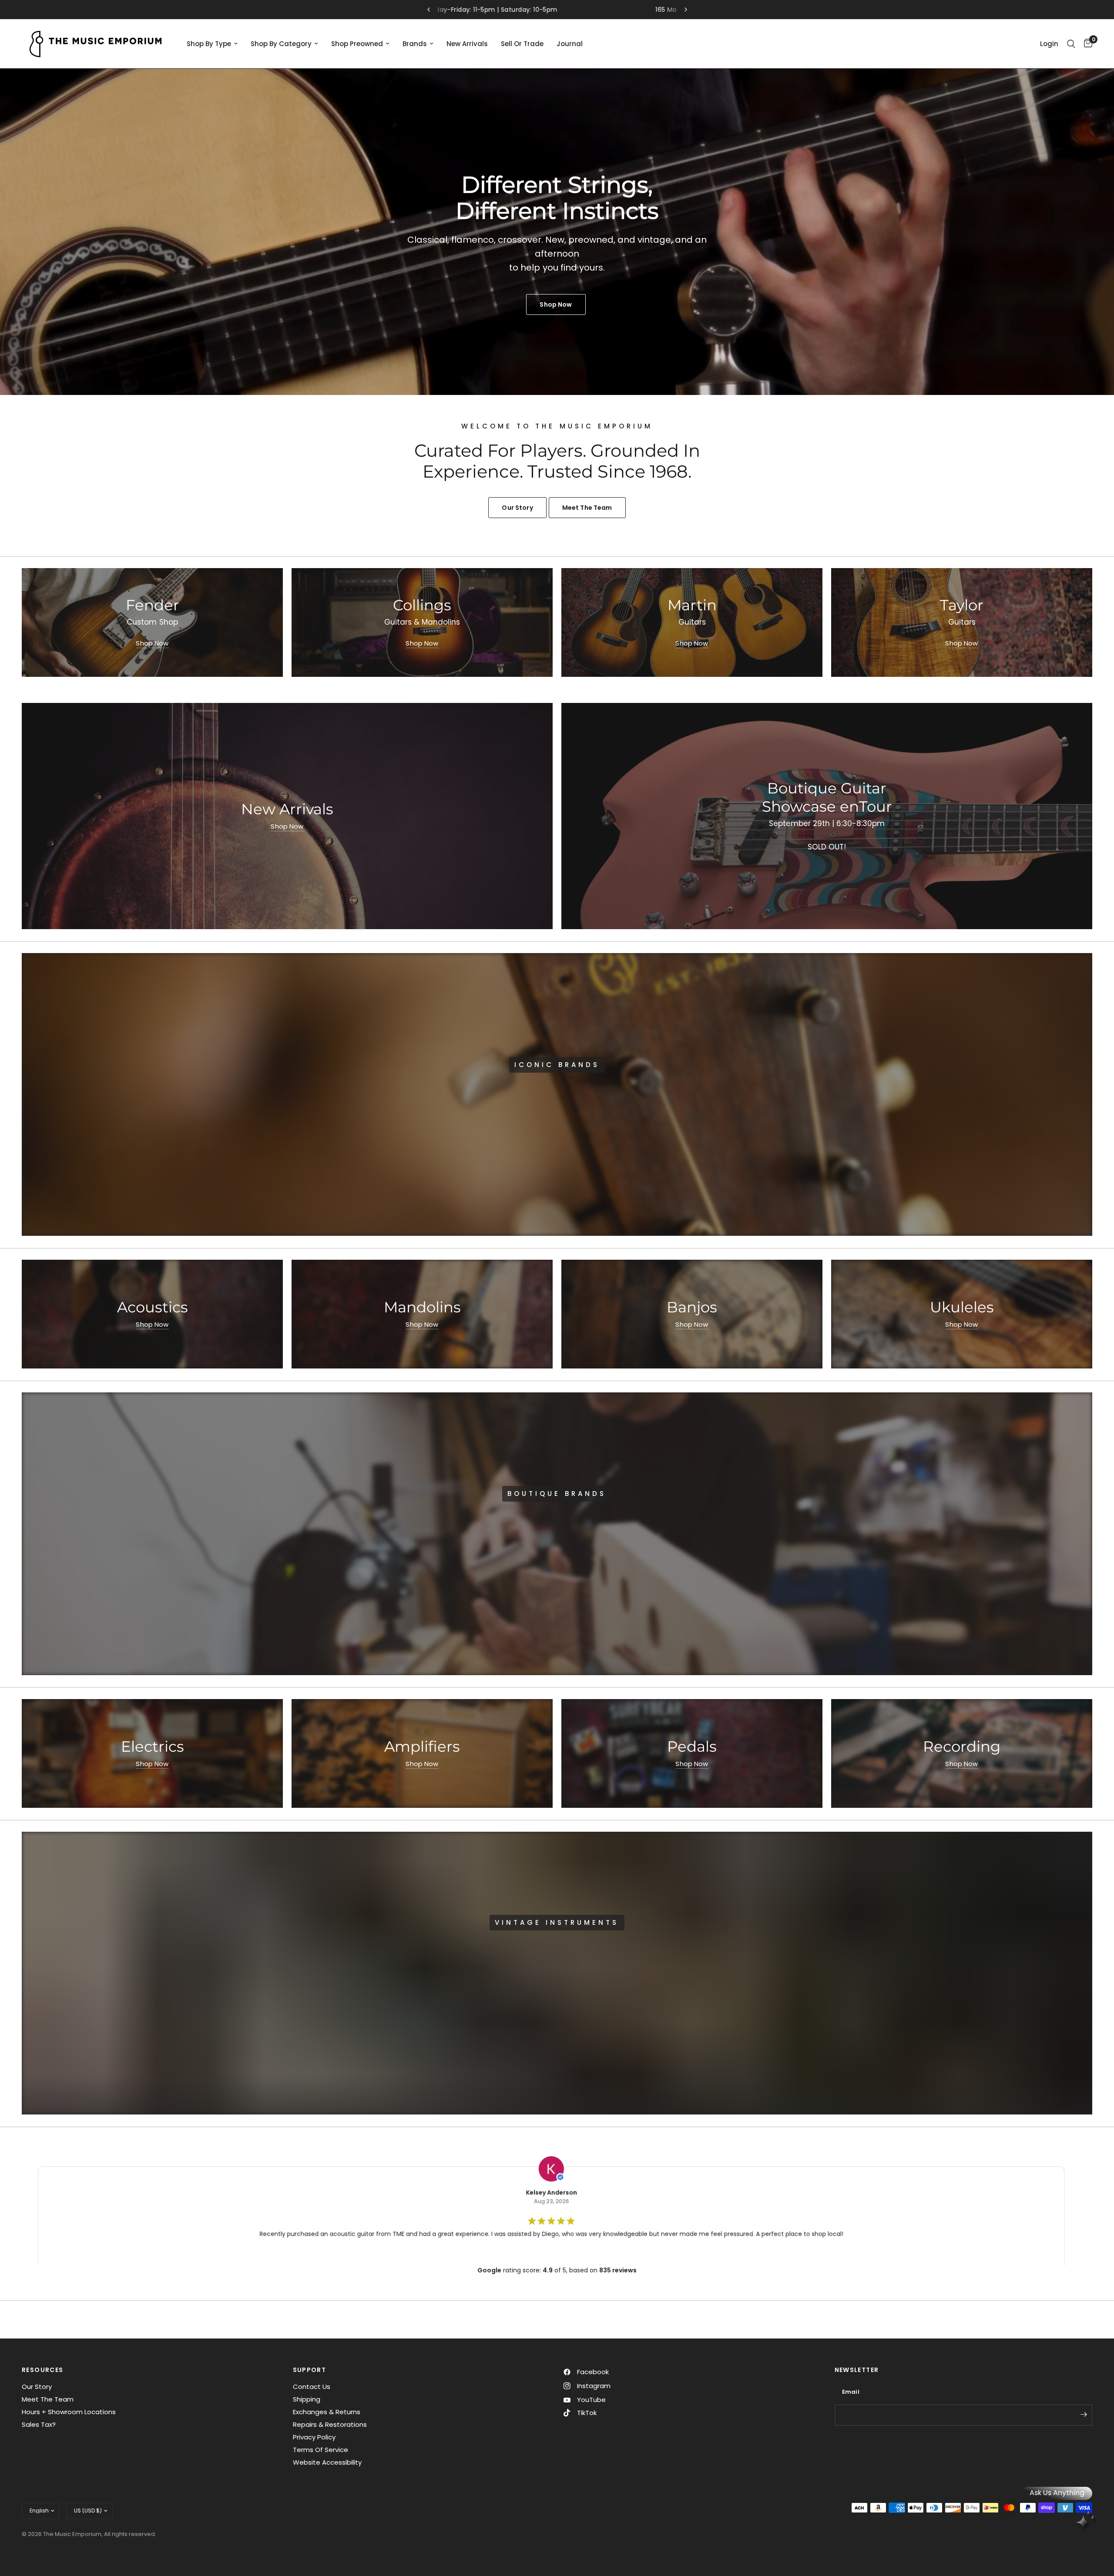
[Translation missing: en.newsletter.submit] (1084, 2414)
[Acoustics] (152, 1314)
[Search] (1071, 44)
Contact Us (312, 2387)
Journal (570, 44)
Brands (415, 44)
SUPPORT (310, 2370)
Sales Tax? (39, 2424)
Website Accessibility (327, 2462)
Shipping (307, 2399)
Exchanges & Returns (327, 2412)
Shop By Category (281, 44)
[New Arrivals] (287, 816)
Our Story (37, 2387)
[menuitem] (212, 44)
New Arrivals (467, 44)
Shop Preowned (357, 44)
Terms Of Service (320, 2450)
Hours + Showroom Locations (69, 2412)
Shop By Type (209, 44)
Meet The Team (48, 2399)
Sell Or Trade (522, 44)
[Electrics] (152, 1753)
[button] (527, 1121)
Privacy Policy (314, 2437)
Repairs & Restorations (330, 2424)
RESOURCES (43, 2370)
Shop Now (152, 643)
